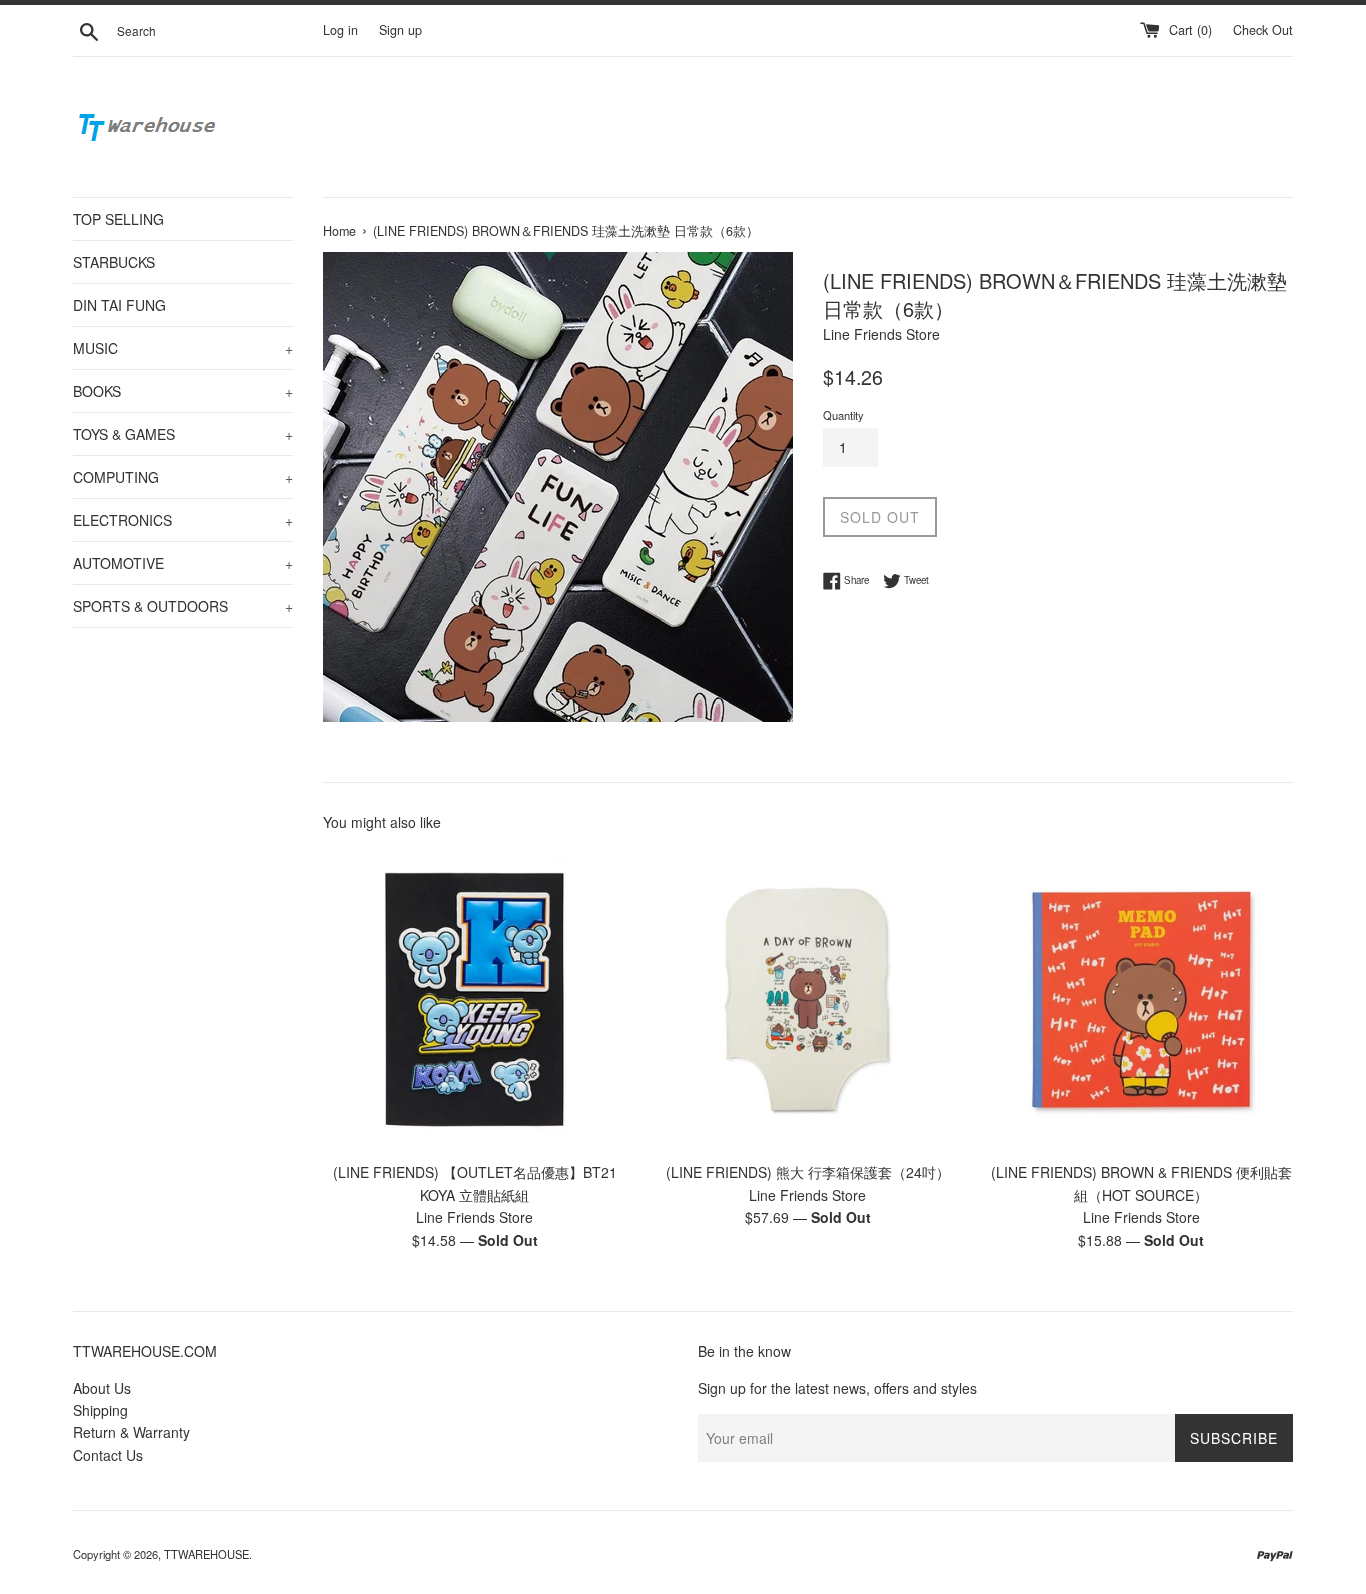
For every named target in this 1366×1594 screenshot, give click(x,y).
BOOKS (183, 391)
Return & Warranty (131, 1432)
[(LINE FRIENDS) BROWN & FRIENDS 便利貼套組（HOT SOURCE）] (1141, 999)
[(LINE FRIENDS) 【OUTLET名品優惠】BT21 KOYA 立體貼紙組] (474, 999)
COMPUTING (183, 477)
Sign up (400, 30)
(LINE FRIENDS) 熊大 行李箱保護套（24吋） (808, 1172)
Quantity (843, 415)
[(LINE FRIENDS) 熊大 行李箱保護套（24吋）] (807, 999)
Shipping (100, 1410)
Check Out (1263, 30)
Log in (340, 30)
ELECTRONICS (183, 520)
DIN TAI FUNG (119, 305)
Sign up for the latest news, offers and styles (837, 1388)
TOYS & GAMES (183, 434)
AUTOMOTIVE (183, 563)
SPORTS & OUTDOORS (183, 606)
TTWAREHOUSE (206, 1554)
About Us (102, 1388)
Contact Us (108, 1455)
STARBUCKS (114, 262)
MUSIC (183, 348)
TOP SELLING (118, 219)
